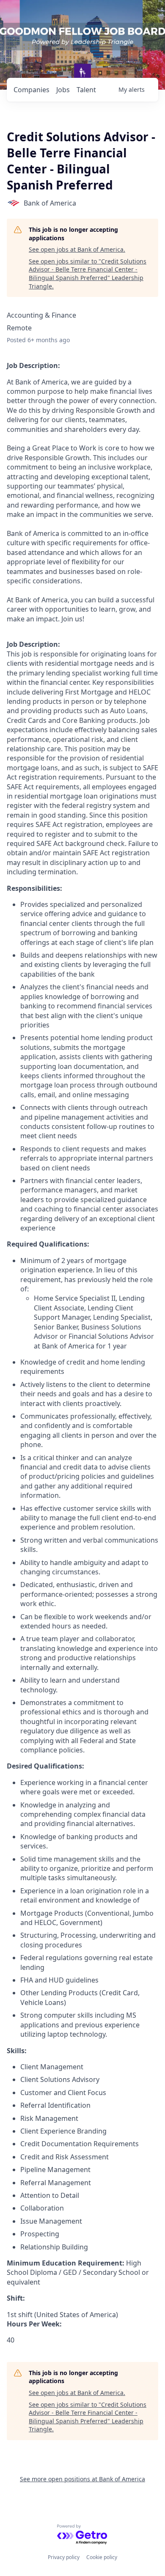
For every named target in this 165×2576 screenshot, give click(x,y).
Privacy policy (64, 2557)
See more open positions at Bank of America (82, 2479)
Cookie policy (102, 2557)
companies (32, 90)
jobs (63, 90)
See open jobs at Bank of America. (77, 249)
